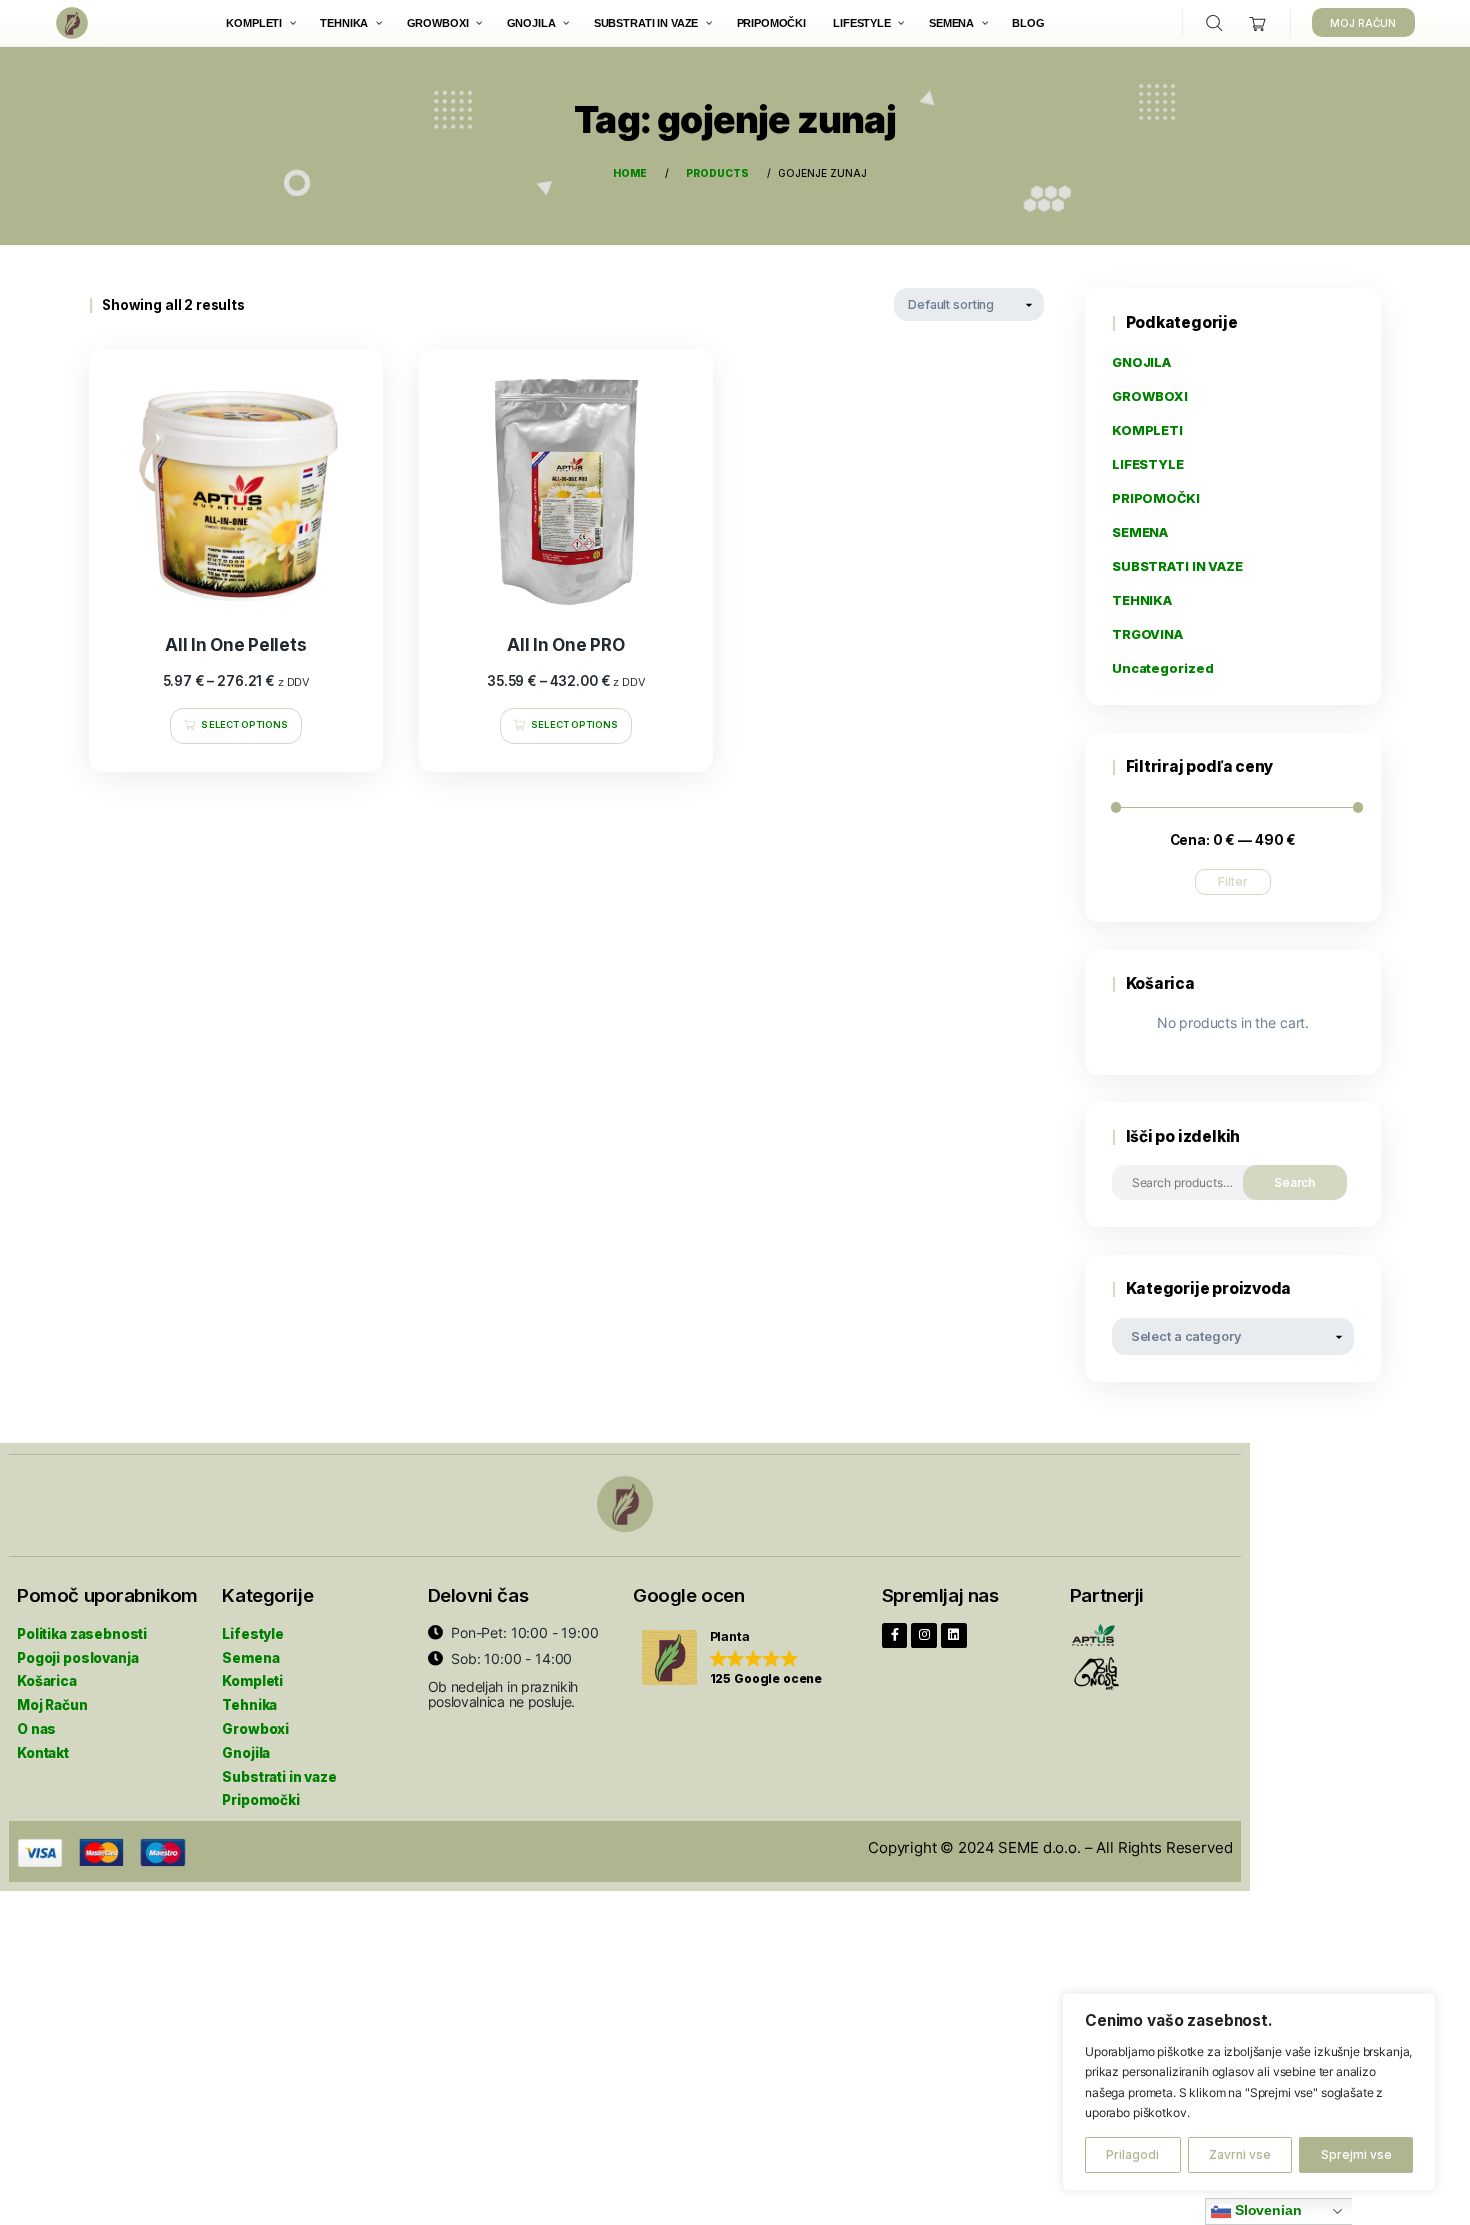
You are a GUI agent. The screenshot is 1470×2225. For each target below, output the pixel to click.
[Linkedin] (954, 1636)
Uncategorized (1163, 668)
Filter (1233, 881)
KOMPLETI (1147, 430)
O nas (36, 1729)
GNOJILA (1141, 362)
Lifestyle (253, 1634)
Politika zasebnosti (82, 1634)
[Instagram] (924, 1636)
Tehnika (249, 1705)
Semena (250, 1658)
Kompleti (252, 1681)
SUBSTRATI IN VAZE (1177, 566)
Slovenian (1266, 2210)
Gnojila (246, 1753)
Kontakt (43, 1753)
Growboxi (255, 1729)
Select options (244, 724)
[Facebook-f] (895, 1636)
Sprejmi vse (1356, 2154)
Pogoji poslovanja (77, 1658)
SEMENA (1140, 532)
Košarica (47, 1681)
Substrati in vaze (279, 1777)
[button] (732, 1658)
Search (1295, 1182)
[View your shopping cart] (1258, 23)
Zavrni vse (1240, 2154)
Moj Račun (52, 1705)
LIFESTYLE (1148, 464)
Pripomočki (261, 1800)
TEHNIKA (1142, 600)
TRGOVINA (1147, 634)
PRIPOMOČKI (1156, 498)
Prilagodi (1132, 2154)
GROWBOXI (1150, 396)
